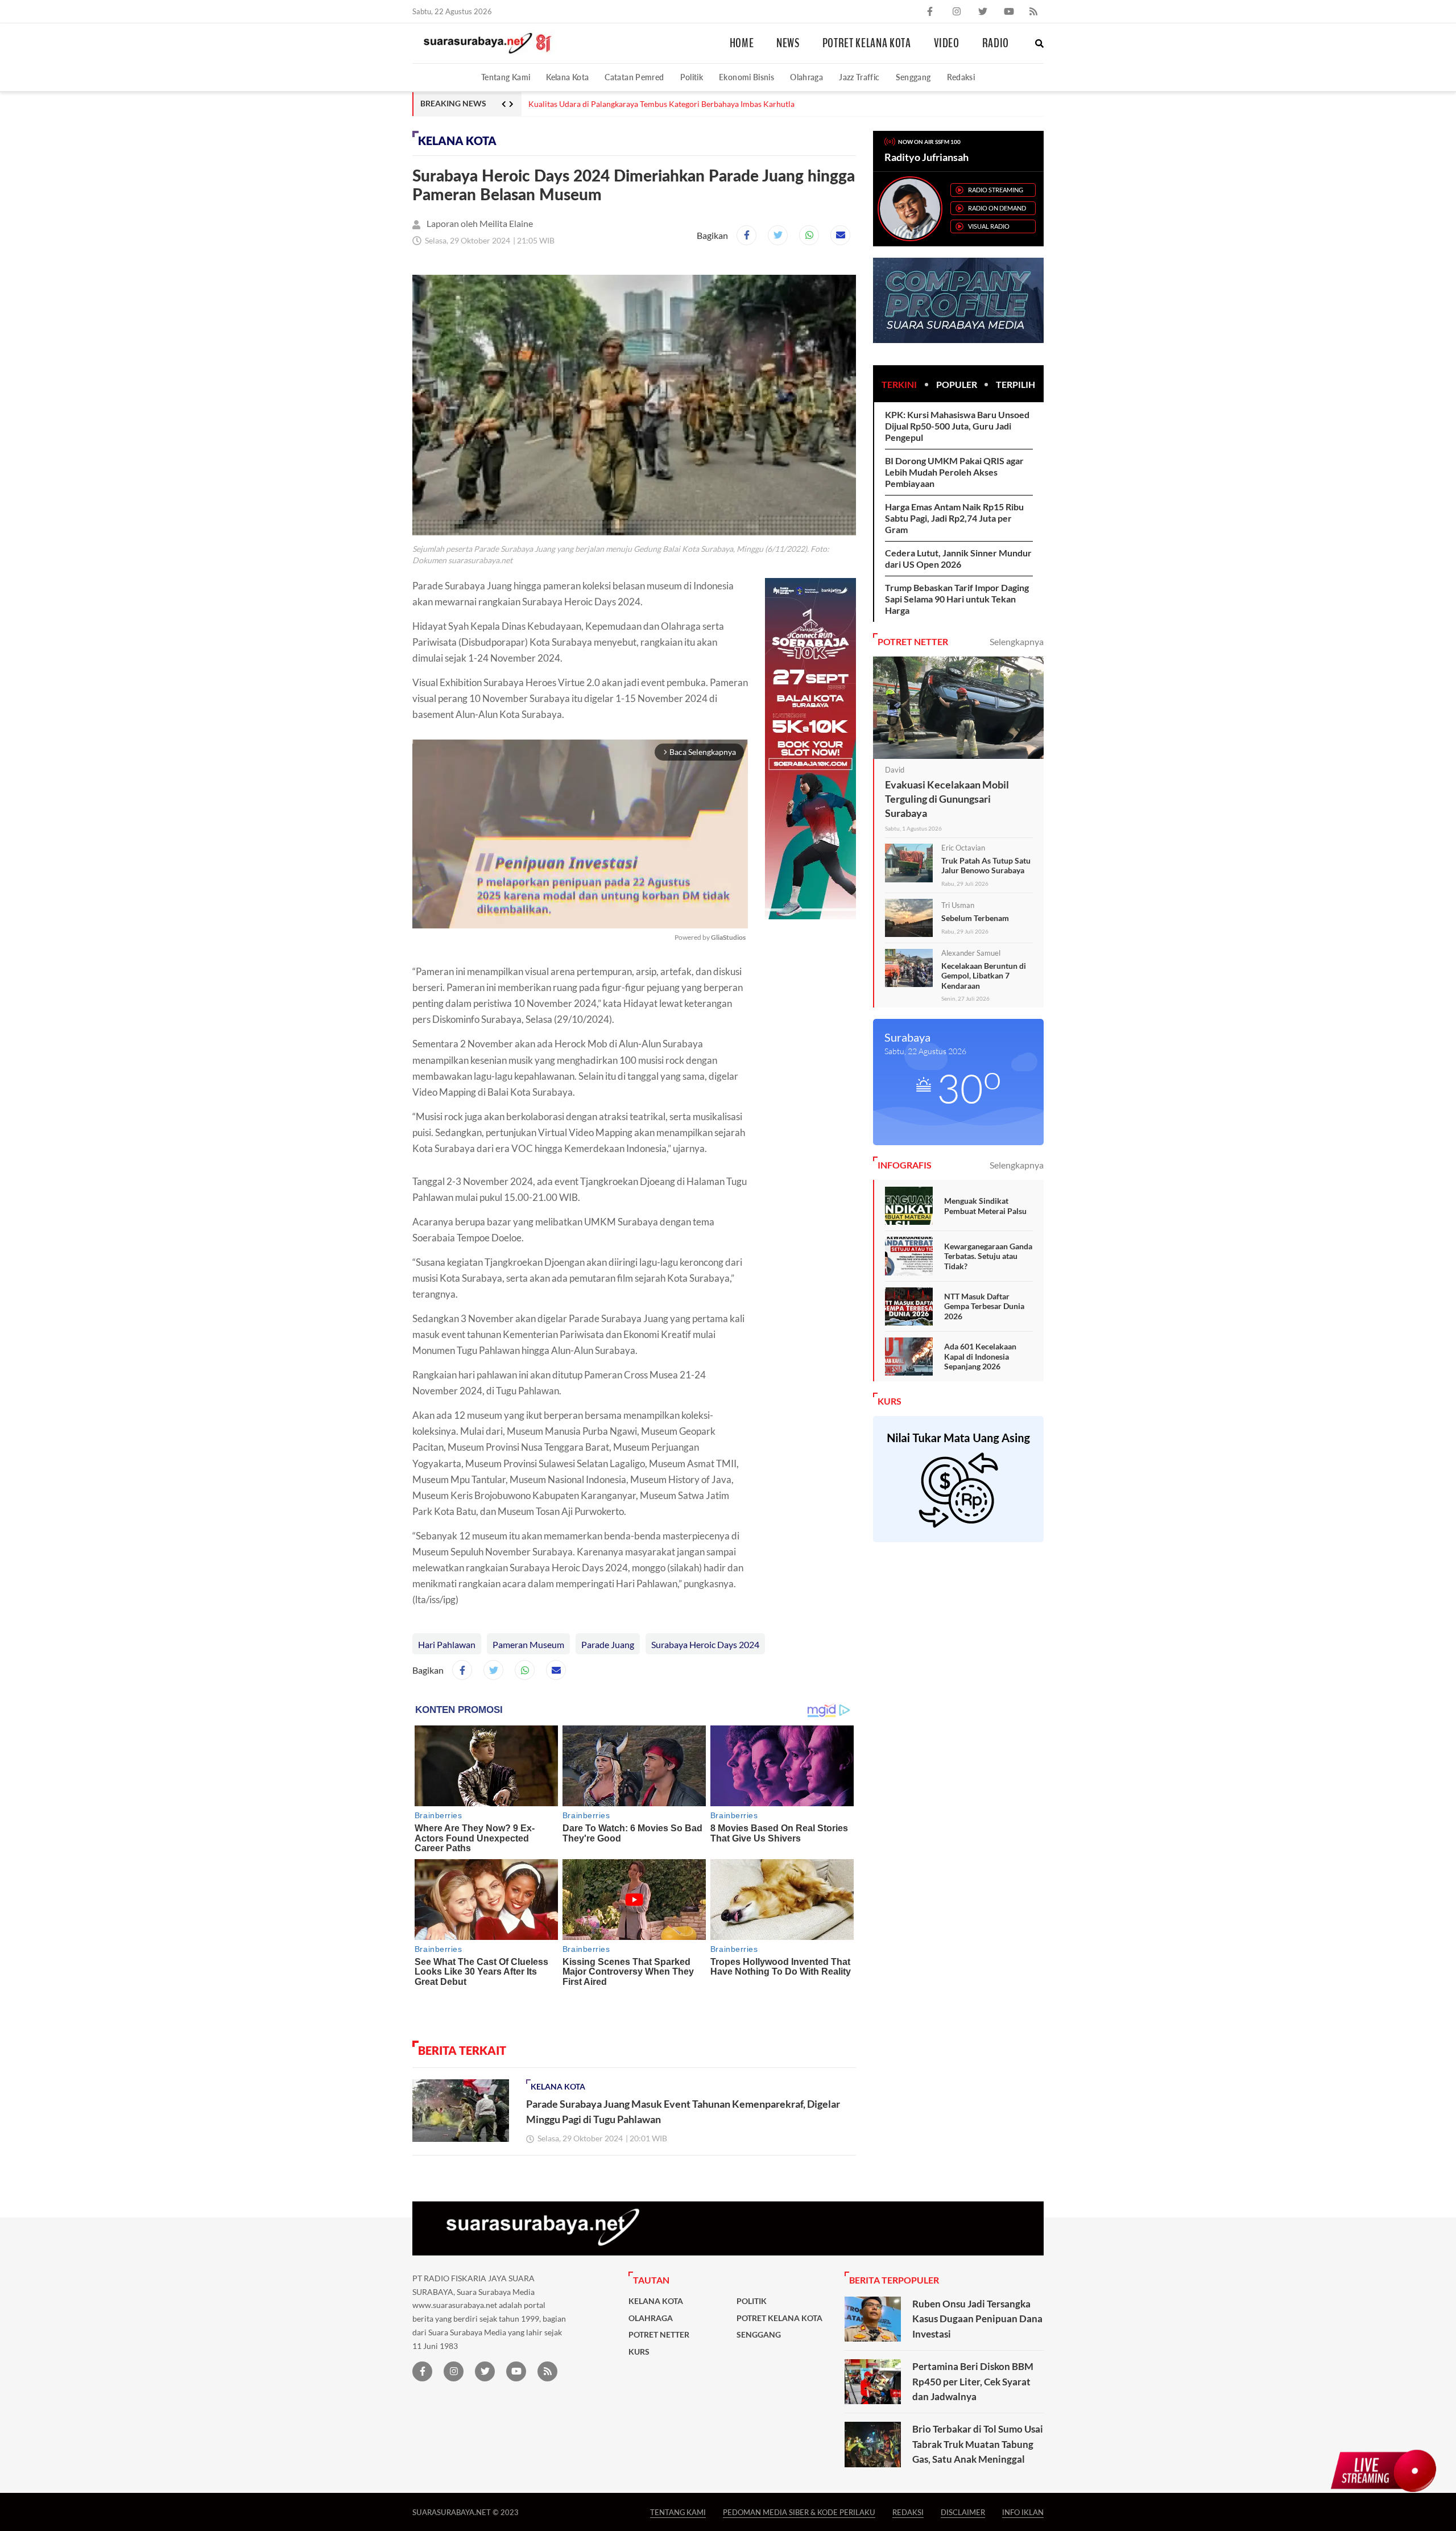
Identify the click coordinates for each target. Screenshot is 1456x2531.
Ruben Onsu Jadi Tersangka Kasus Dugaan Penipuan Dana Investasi (977, 2319)
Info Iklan (1023, 2512)
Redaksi (961, 77)
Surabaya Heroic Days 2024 (705, 1644)
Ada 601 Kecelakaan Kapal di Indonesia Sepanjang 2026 (980, 1356)
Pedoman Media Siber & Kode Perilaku (799, 2512)
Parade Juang (608, 1644)
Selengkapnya (1017, 641)
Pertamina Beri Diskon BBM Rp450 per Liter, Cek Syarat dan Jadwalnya (973, 2381)
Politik (692, 77)
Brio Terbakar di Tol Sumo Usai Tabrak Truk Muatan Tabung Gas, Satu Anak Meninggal (978, 2444)
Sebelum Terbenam (975, 918)
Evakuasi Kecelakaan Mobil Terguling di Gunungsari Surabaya (947, 799)
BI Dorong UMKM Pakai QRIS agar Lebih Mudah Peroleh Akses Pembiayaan (954, 472)
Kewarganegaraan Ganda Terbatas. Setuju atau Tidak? (988, 1256)
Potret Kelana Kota (867, 43)
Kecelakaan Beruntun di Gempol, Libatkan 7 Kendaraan (984, 976)
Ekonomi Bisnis (746, 77)
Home (742, 43)
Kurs (639, 2352)
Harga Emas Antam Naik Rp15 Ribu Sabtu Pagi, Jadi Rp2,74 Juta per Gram (954, 518)
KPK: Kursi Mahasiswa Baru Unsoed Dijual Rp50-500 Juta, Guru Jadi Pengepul (957, 426)
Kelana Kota (567, 77)
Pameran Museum (528, 1644)
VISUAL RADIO (989, 226)
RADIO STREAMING (996, 190)
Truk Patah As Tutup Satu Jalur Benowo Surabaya (986, 866)
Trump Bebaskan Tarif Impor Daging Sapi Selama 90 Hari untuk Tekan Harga (957, 599)
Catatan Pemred (634, 77)
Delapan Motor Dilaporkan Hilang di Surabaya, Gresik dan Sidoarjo (646, 104)
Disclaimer (963, 2512)
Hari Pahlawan (447, 1644)
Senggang (913, 77)
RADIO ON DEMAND (997, 208)
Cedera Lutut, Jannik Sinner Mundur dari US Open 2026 (958, 558)
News (788, 43)
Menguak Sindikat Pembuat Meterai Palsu (985, 1206)
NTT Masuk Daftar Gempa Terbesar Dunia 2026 (984, 1306)
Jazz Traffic (859, 77)
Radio (996, 43)
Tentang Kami (506, 77)
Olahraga (806, 77)
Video (947, 43)
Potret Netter (659, 2335)
